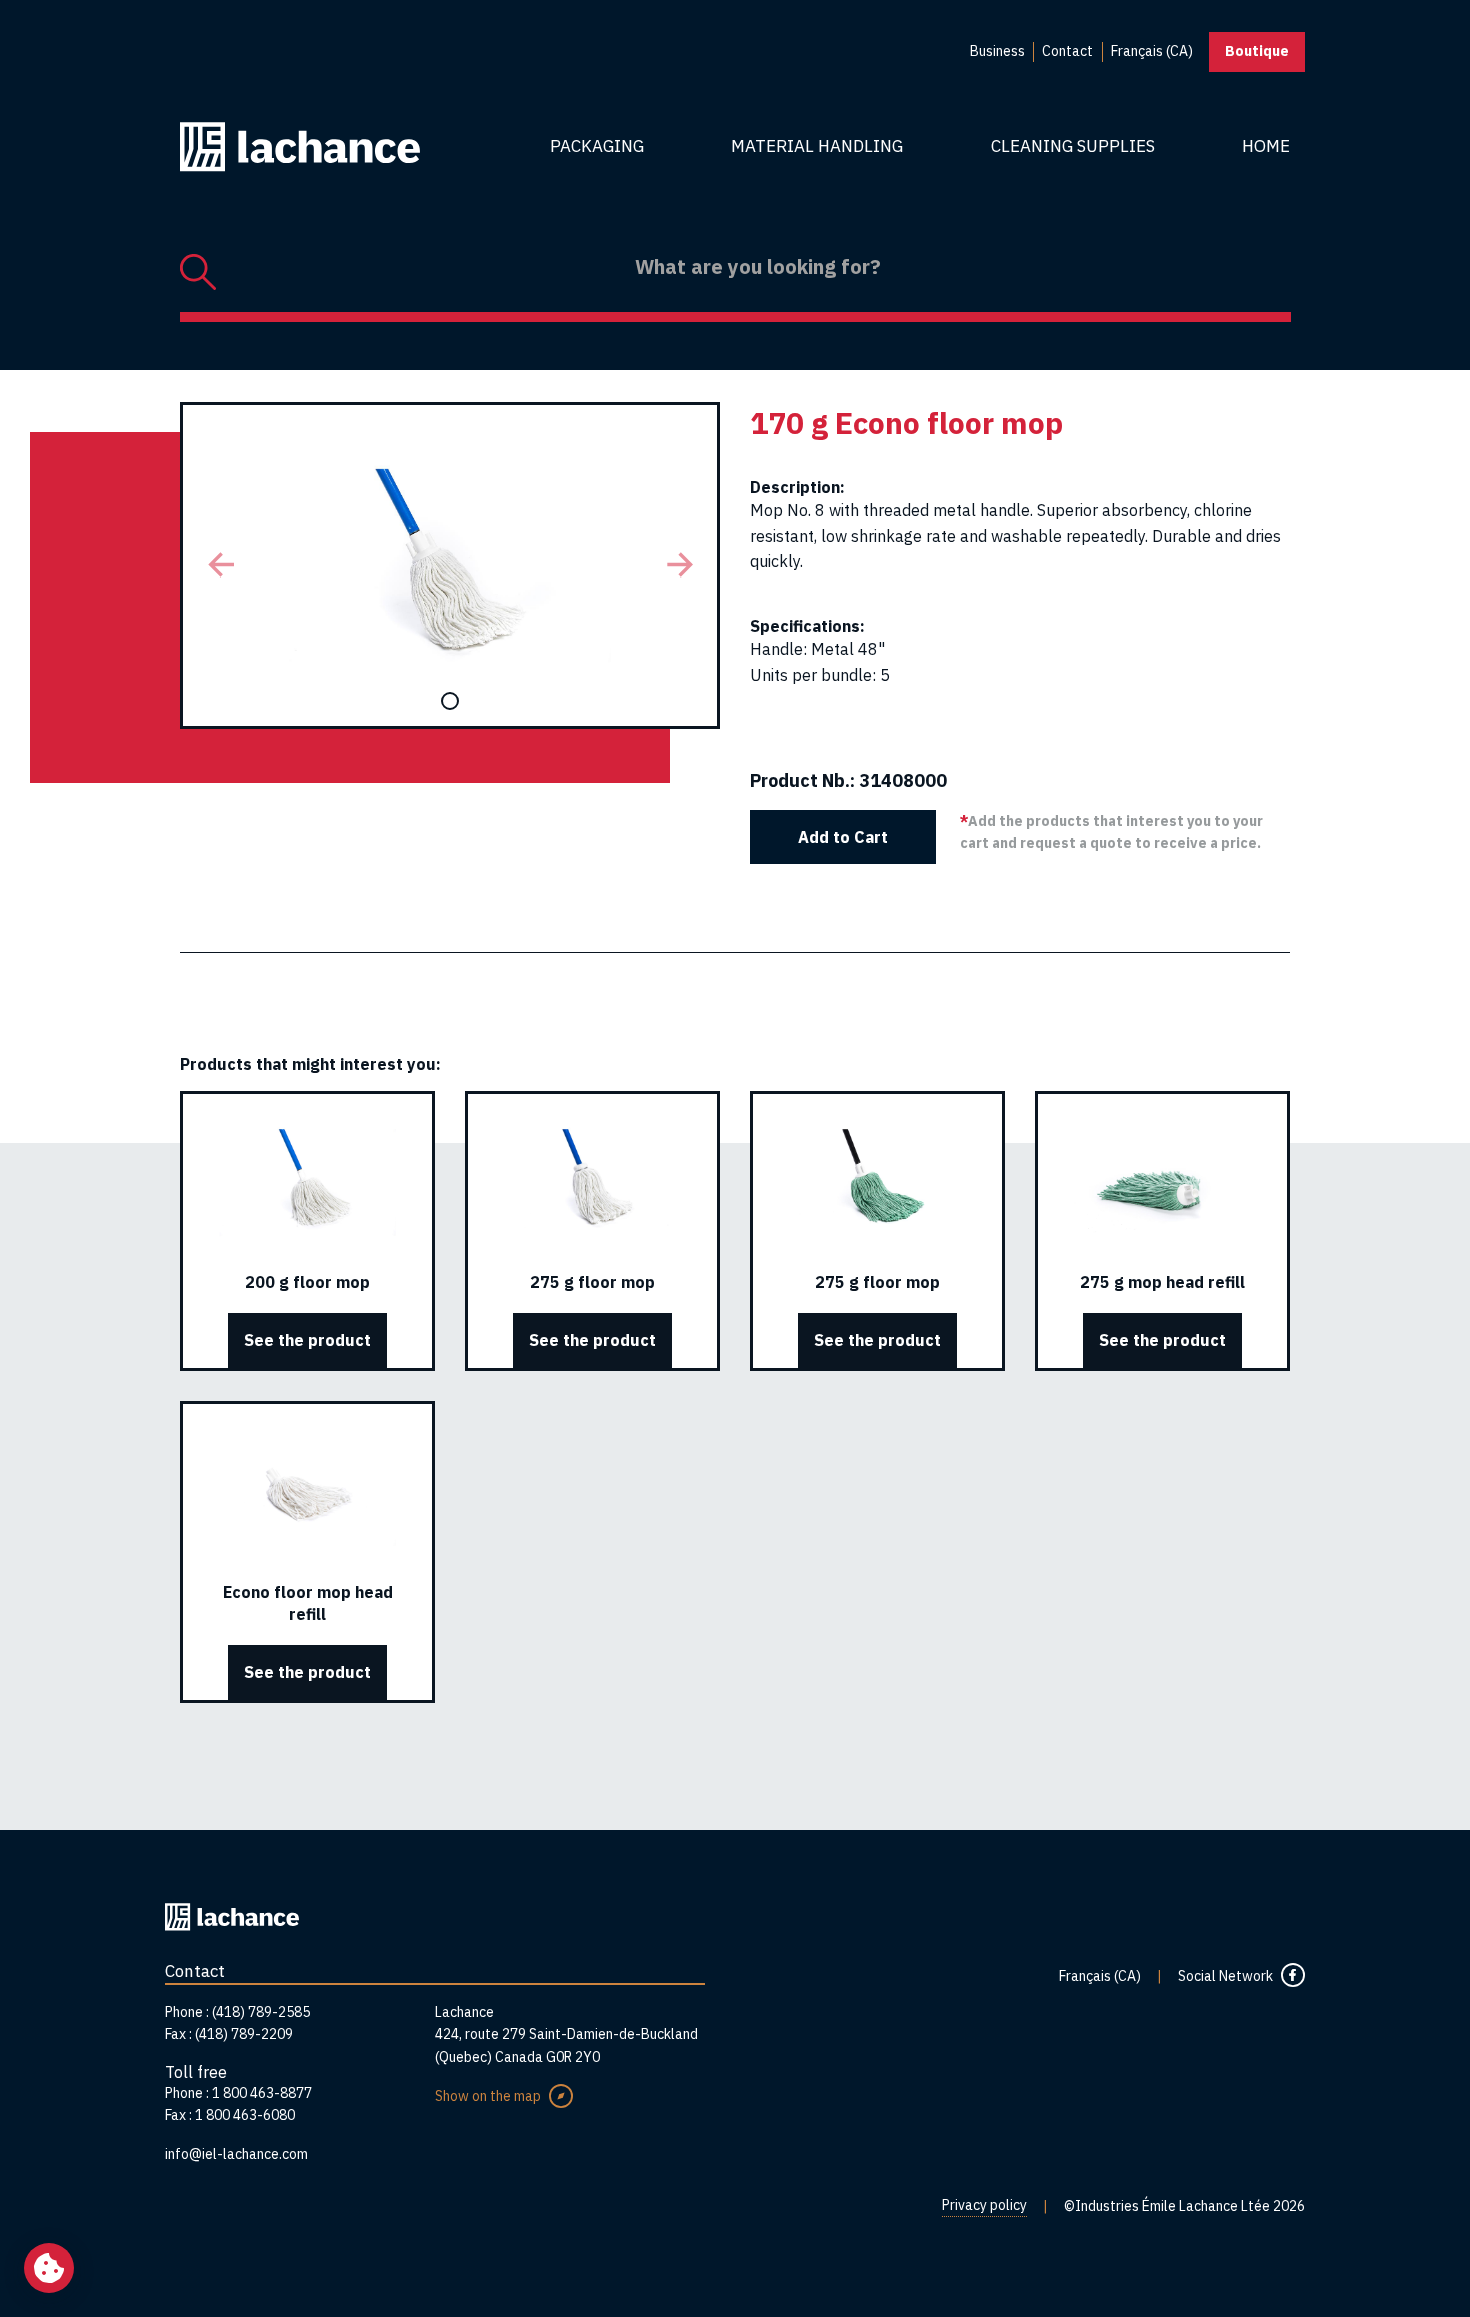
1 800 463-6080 (245, 2115)
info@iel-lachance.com (236, 2154)
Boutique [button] (1257, 51)
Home (1266, 146)
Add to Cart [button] (843, 837)
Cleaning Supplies (1073, 146)
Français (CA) (1100, 1976)
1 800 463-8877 (262, 2093)
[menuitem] (997, 52)
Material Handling (817, 146)
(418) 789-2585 (261, 2012)
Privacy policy (984, 2205)
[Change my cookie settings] (49, 2268)
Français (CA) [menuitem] (1152, 51)
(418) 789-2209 (244, 2034)
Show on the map (488, 2096)
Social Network (1225, 1976)
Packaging (597, 146)
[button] (220, 565)
